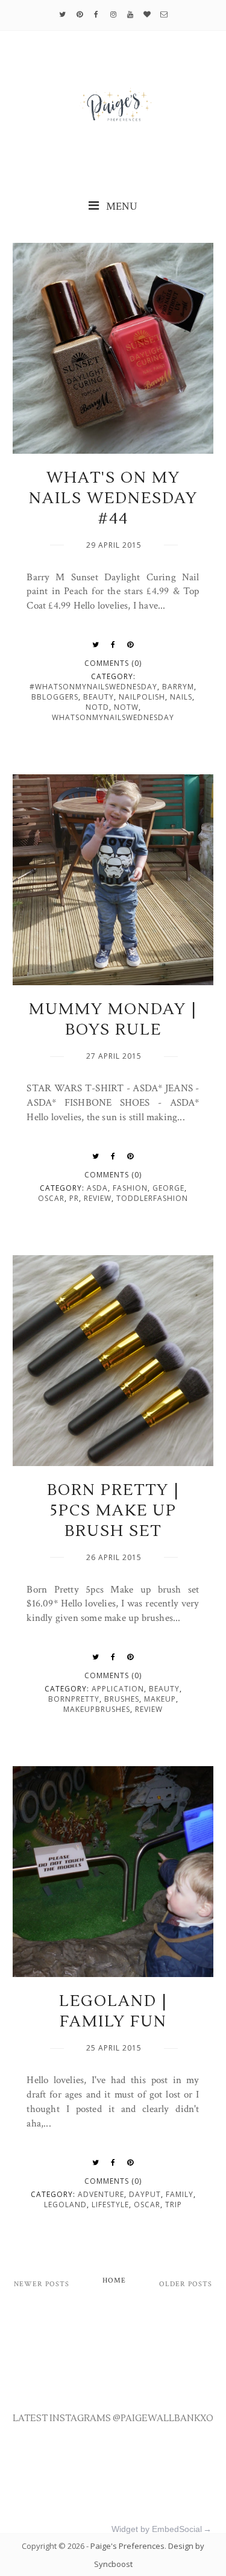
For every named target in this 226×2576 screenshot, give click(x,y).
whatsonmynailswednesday (113, 717)
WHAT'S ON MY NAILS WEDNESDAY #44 (113, 498)
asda (97, 1188)
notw (126, 707)
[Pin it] (130, 645)
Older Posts (186, 2284)
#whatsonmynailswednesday (93, 687)
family (180, 2194)
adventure (101, 2194)
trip (174, 2205)
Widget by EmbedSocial (157, 2529)
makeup (160, 1699)
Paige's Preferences (127, 2546)
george (168, 1188)
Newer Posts (42, 2284)
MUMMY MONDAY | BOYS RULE (113, 1020)
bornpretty (74, 1699)
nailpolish (142, 697)
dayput (145, 2194)
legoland (65, 2205)
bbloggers (55, 697)
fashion (130, 1188)
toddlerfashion (152, 1198)
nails (181, 697)
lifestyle (110, 2205)
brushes (122, 1699)
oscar (51, 1198)
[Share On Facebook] (113, 645)
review (98, 1198)
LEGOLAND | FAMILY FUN (113, 2011)
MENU (121, 206)
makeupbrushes (97, 1709)
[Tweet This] (96, 645)
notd (97, 707)
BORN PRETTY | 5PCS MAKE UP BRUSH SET (113, 1511)
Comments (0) (113, 663)
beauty (99, 697)
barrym (178, 687)
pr (74, 1198)
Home (114, 2280)
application (118, 1689)
